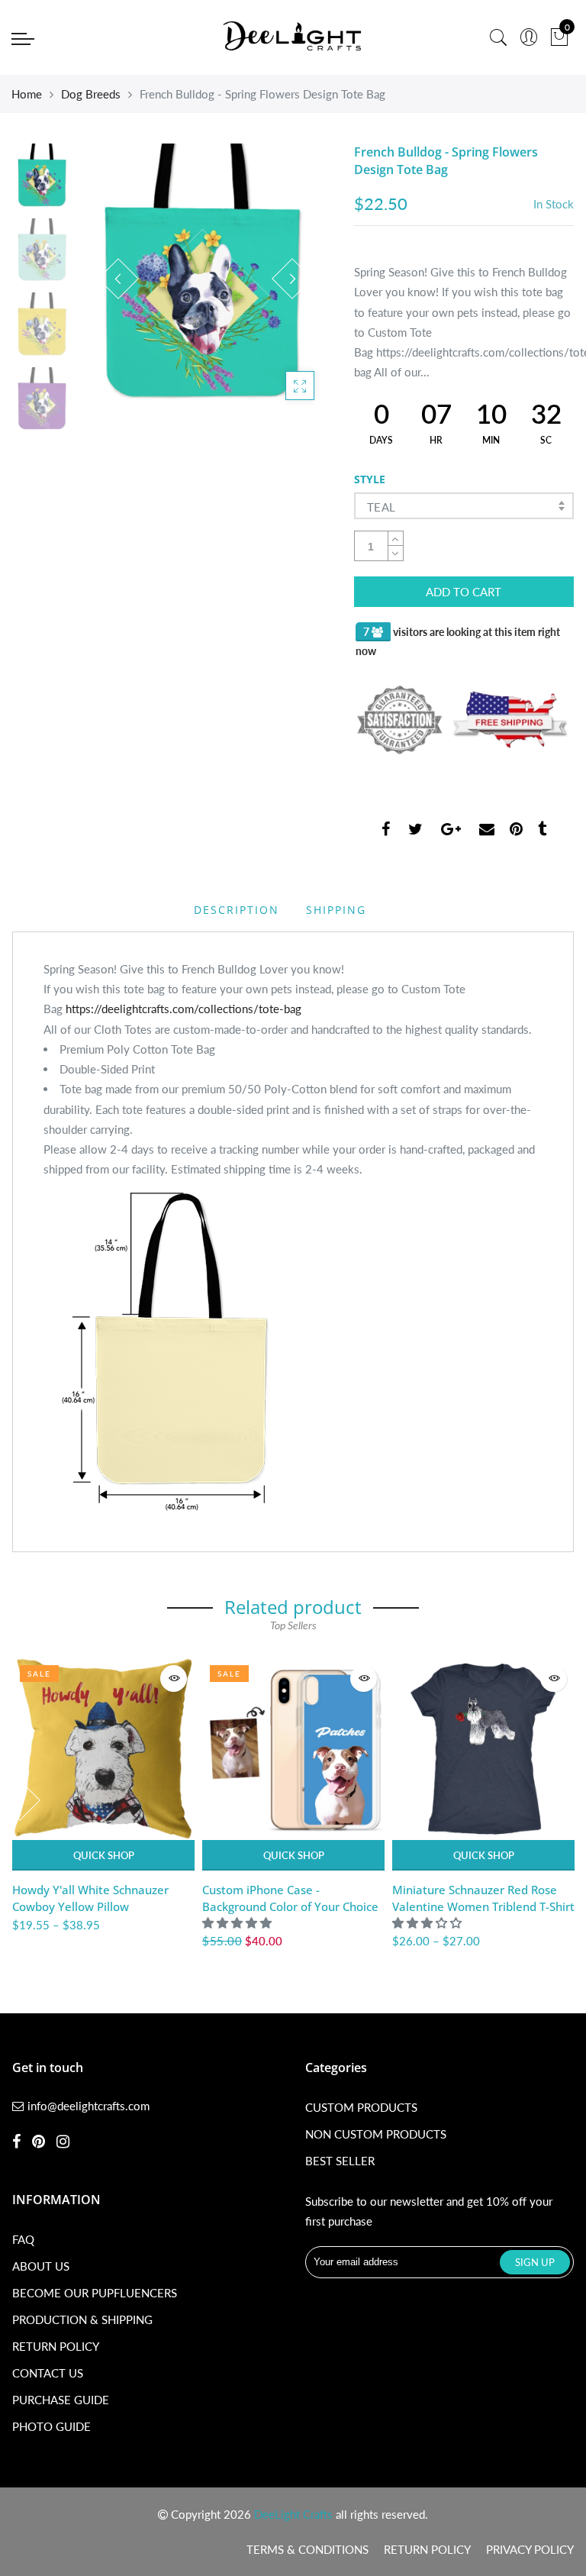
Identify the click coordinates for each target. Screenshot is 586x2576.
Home (27, 94)
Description (237, 910)
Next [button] (292, 279)
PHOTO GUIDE (52, 2426)
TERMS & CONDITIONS (307, 2549)
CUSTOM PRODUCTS (361, 2107)
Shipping (336, 910)
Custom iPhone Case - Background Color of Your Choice (290, 1898)
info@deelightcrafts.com (89, 2106)
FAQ (23, 2239)
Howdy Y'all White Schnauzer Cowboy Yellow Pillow (90, 1898)
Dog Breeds (91, 94)
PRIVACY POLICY (530, 2549)
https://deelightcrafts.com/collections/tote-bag (184, 1009)
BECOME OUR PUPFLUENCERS (95, 2293)
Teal (382, 507)
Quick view (174, 1679)
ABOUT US (41, 2266)
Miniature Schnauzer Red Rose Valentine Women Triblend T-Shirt (483, 1898)
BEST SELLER (340, 2161)
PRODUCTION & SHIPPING (82, 2319)
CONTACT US (48, 2373)
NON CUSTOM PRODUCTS (376, 2134)
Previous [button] (118, 279)
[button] (238, 1922)
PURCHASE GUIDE (61, 2400)
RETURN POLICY (56, 2346)
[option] (205, 279)
